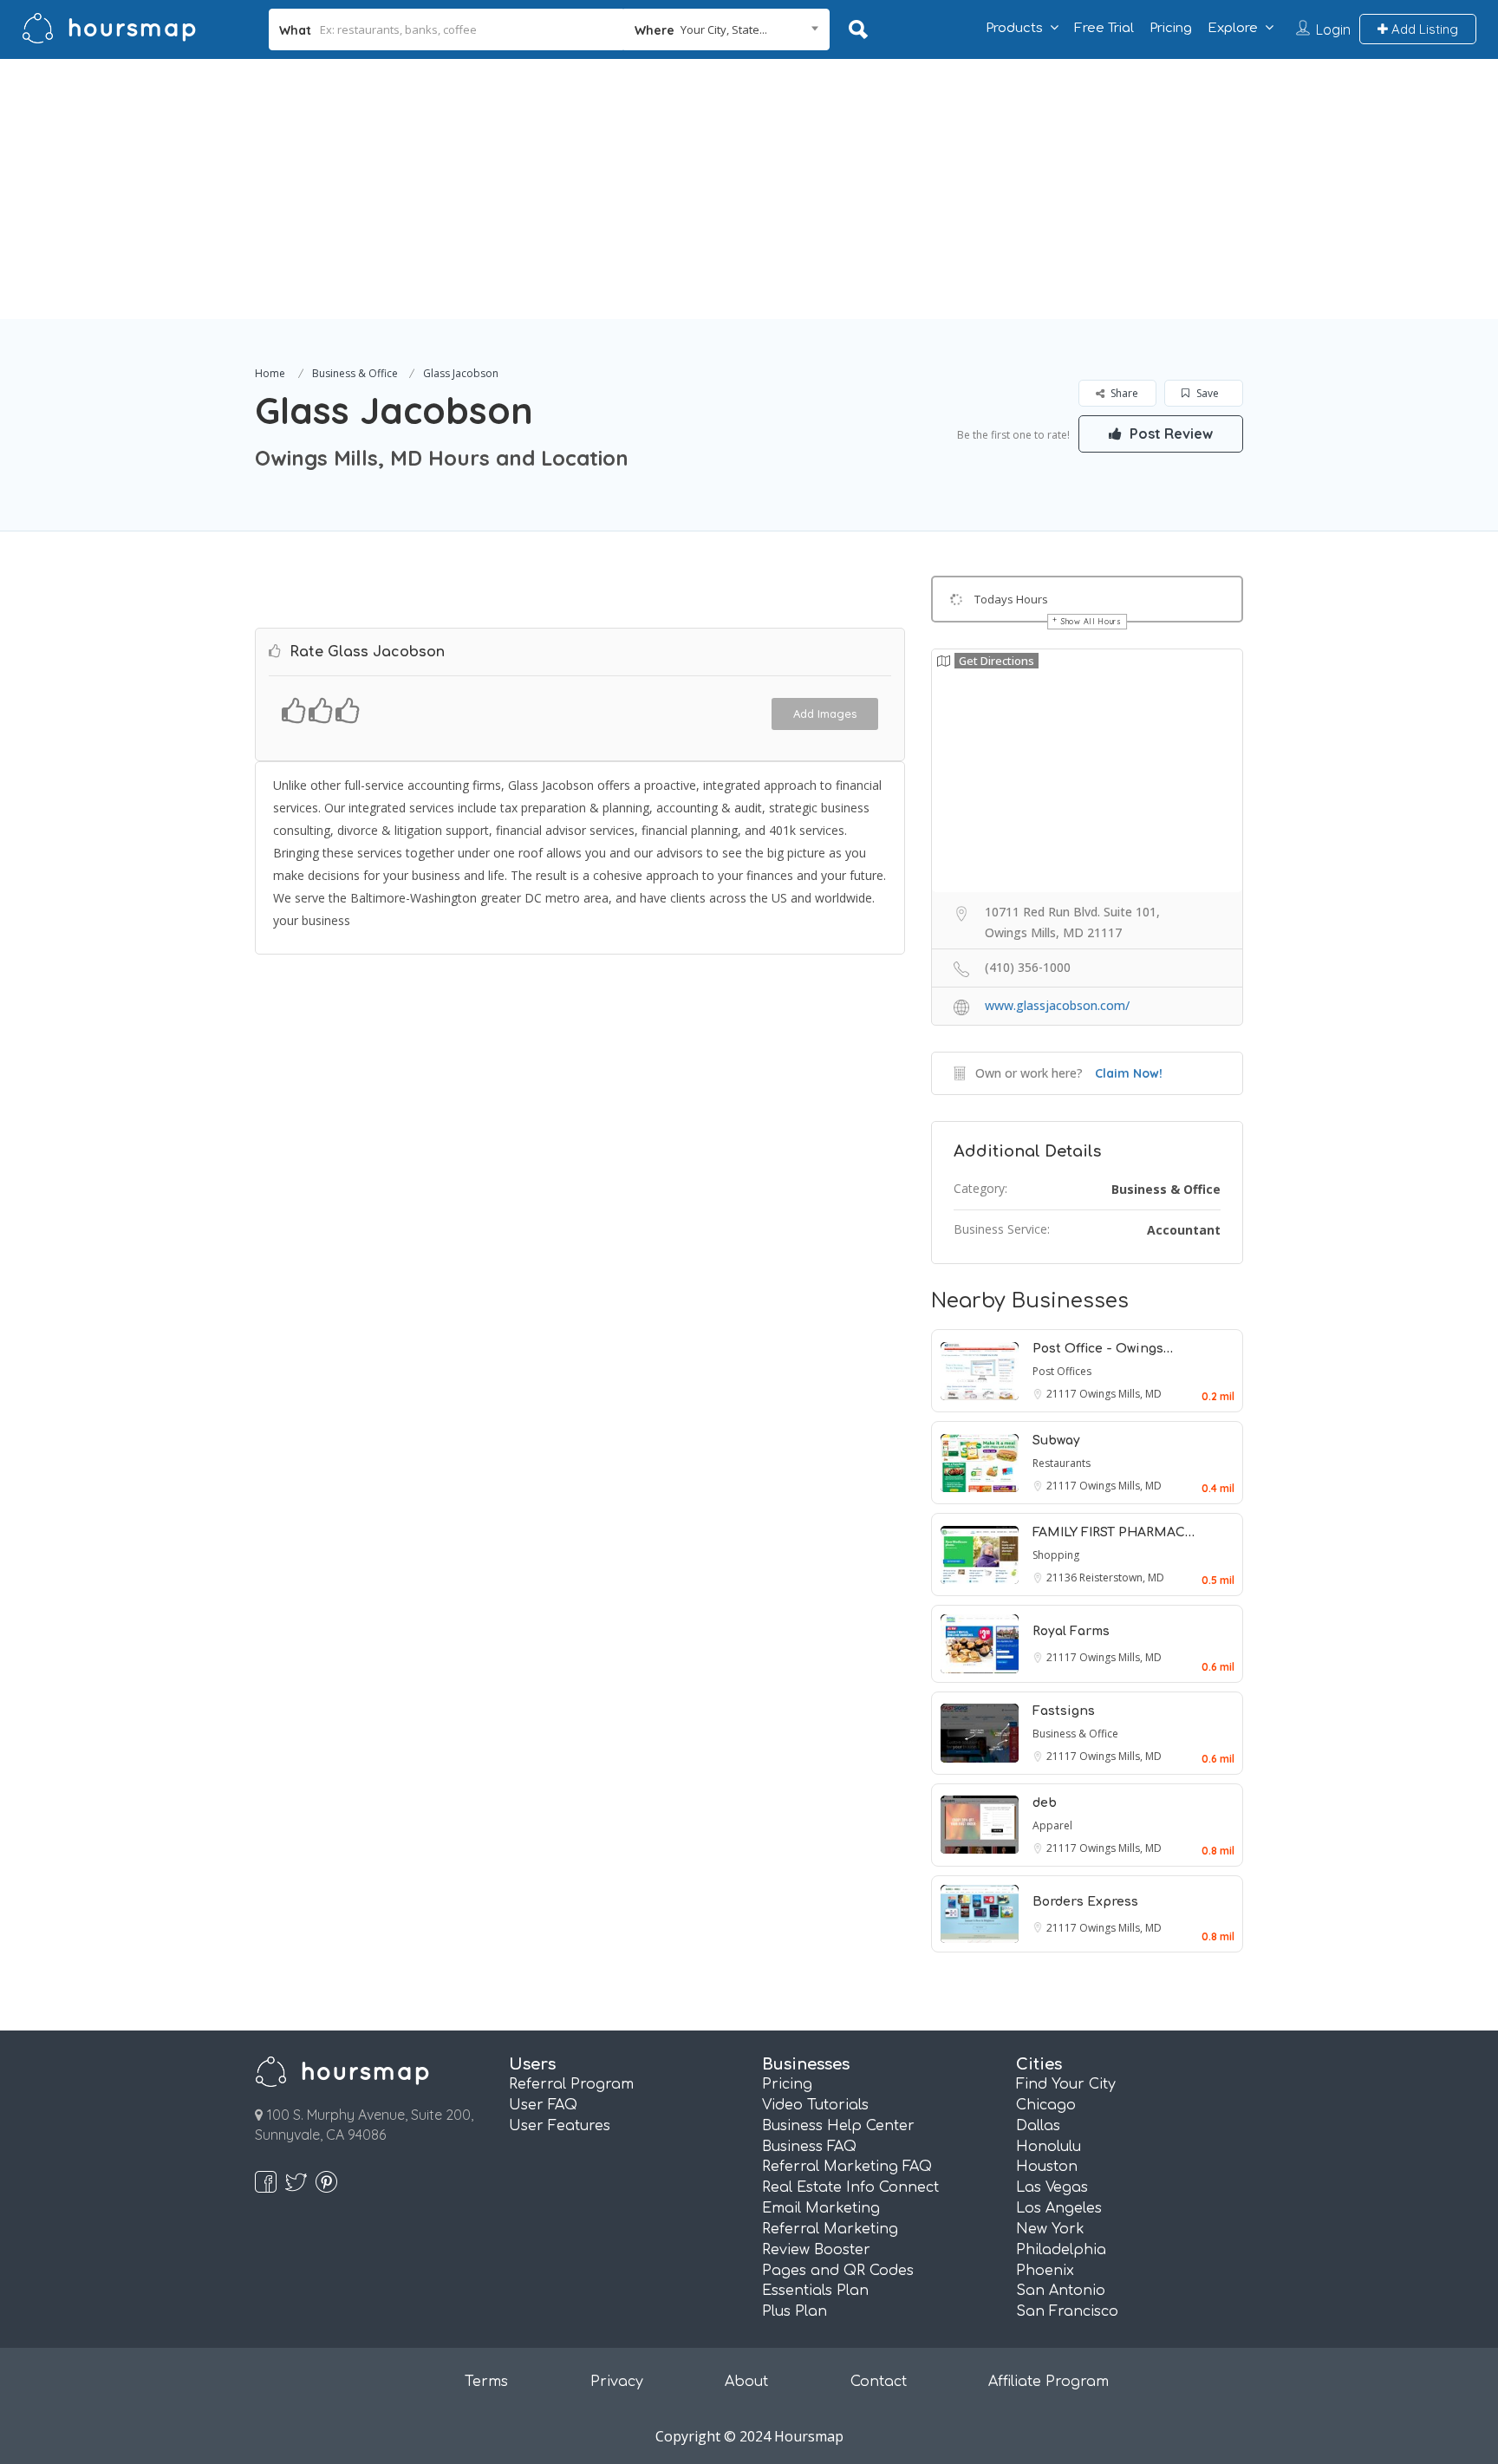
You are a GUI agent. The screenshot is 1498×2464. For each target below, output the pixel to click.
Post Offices (1062, 1371)
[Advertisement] (749, 189)
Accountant (1184, 1230)
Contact (879, 2382)
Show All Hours (1091, 621)
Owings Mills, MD (1120, 1394)
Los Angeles (1059, 2208)
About (746, 2382)
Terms (486, 2382)
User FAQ (543, 2105)
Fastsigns (1064, 1711)
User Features (560, 2126)
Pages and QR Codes (838, 2271)
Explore (1233, 28)
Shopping (1056, 1555)
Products (1014, 28)
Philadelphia (1061, 2250)
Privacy (617, 2382)
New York (1050, 2229)
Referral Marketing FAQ (847, 2167)
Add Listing (1423, 29)
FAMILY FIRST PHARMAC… (1114, 1532)
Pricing (1171, 28)
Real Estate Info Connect (850, 2187)
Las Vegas (1052, 2187)
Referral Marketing (830, 2229)
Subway (1056, 1441)
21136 (1063, 1577)
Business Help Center (838, 2126)
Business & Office (355, 373)
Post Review (1169, 433)
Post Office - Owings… (1103, 1349)
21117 (1063, 1394)
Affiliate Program (1049, 2382)
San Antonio (1061, 2291)
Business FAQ (809, 2147)
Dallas (1038, 2126)
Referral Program (571, 2084)
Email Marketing (821, 2208)
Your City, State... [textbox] (724, 29)
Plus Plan (795, 2311)
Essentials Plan (815, 2291)
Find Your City (1066, 2084)
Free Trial (1104, 28)
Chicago (1046, 2105)
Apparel (1052, 1825)
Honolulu (1049, 2147)
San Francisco (1067, 2311)
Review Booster (816, 2250)
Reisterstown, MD (1122, 1577)
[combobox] (727, 29)
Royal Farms (1071, 1631)
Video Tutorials (815, 2105)
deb (1045, 1803)
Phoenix (1045, 2271)
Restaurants (1062, 1463)
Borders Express (1085, 1902)
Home (270, 373)
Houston (1047, 2167)
